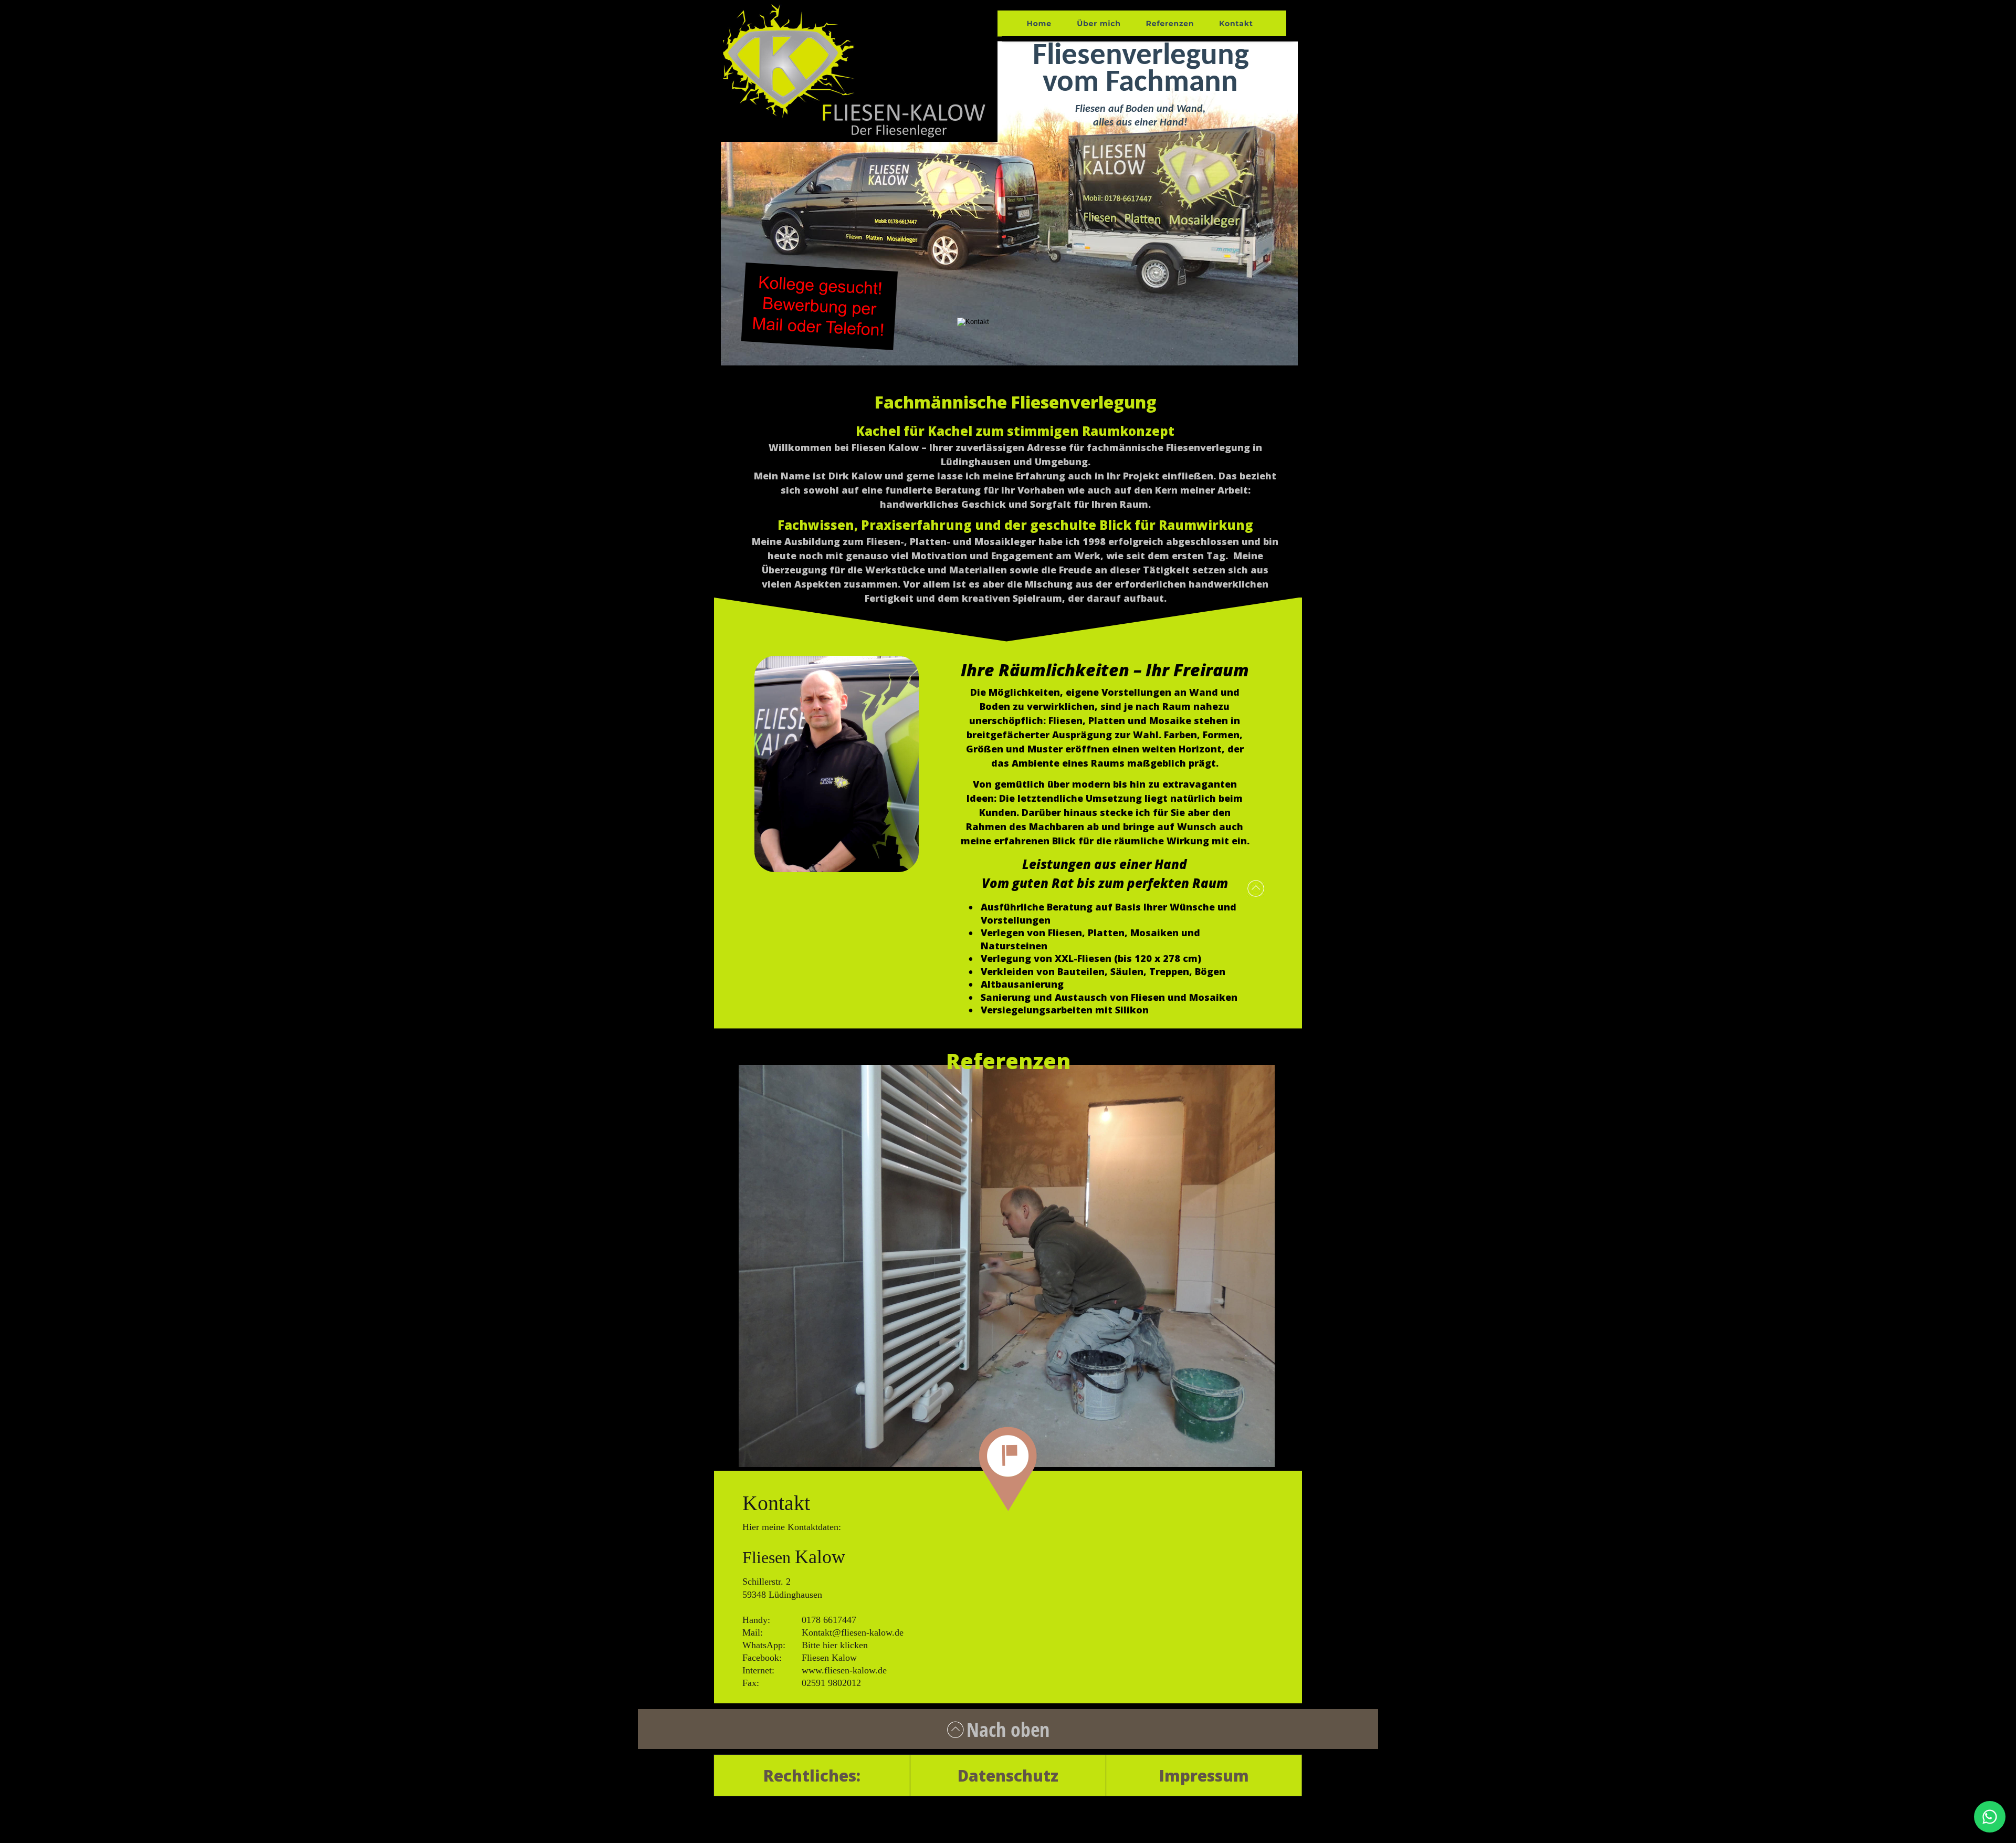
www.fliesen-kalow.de (844, 1670)
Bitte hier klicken (835, 1645)
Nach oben (1008, 1729)
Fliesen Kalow (829, 1658)
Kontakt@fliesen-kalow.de (853, 1632)
